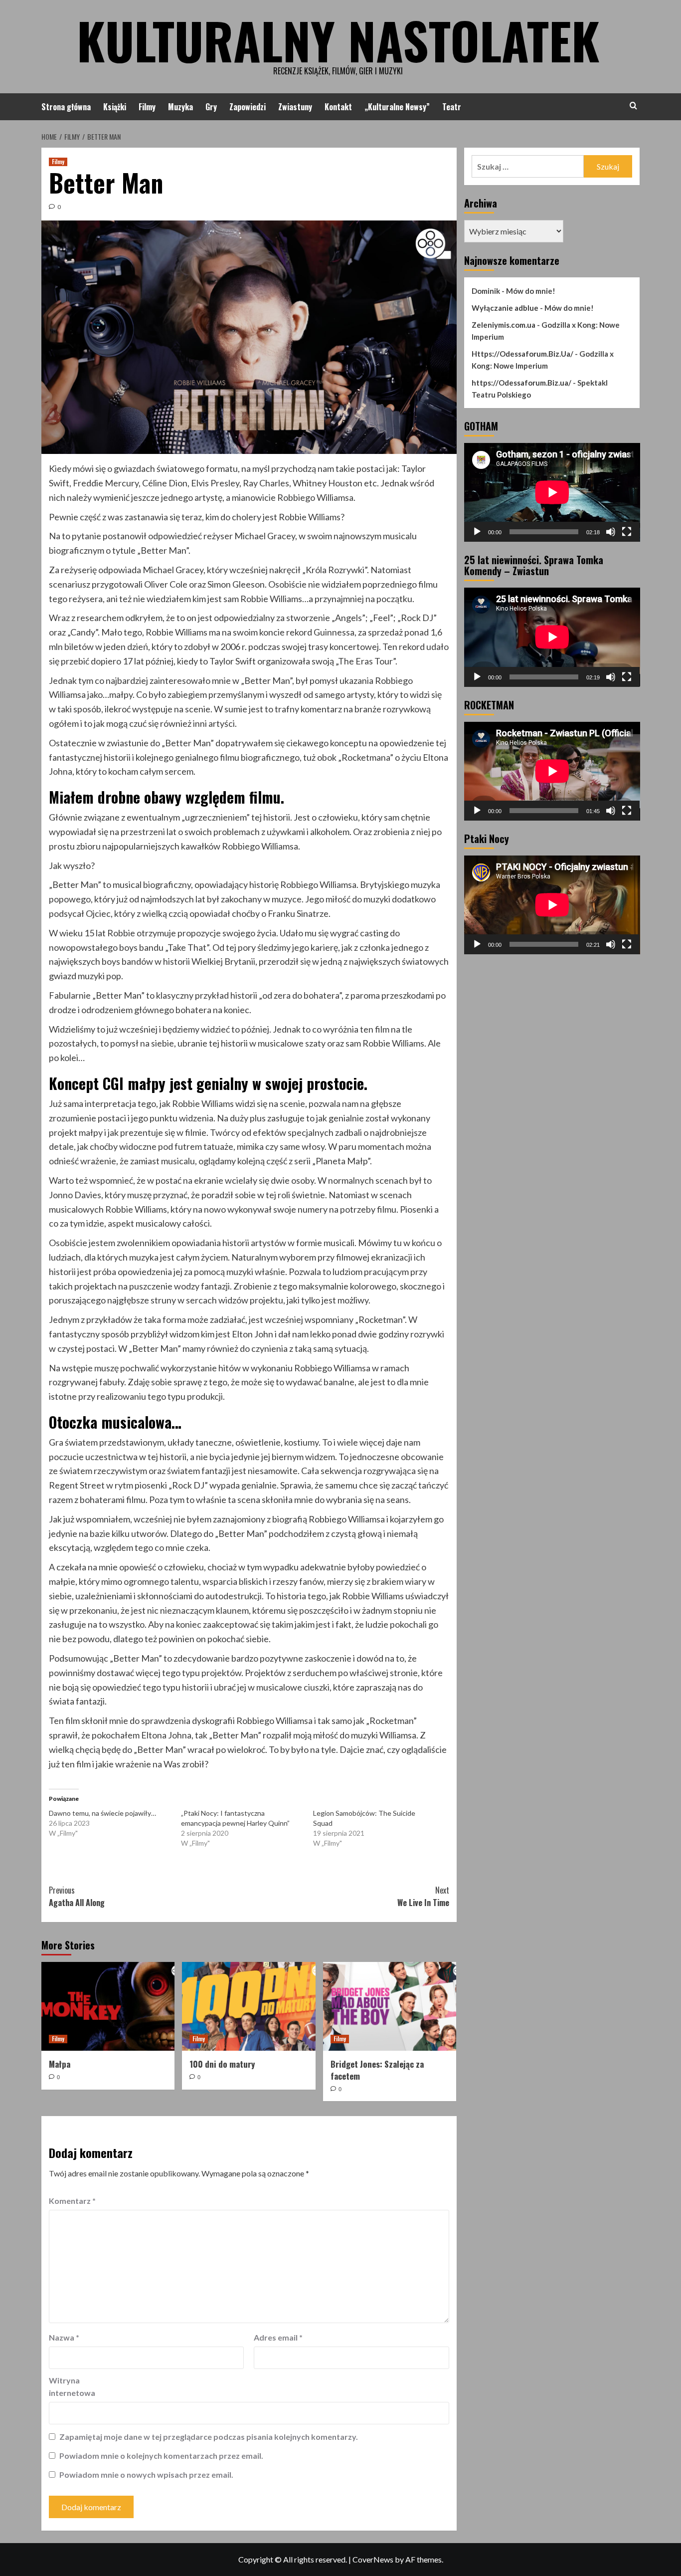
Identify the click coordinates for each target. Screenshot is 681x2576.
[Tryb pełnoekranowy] (627, 532)
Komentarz (72, 2201)
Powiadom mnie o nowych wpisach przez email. (146, 2474)
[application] (552, 492)
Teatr (452, 107)
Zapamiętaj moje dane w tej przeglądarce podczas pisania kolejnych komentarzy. (209, 2437)
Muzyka (180, 107)
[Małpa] (108, 2006)
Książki (115, 107)
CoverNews (373, 2559)
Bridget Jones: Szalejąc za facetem (377, 2070)
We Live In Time (423, 1897)
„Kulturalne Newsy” (397, 107)
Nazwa (64, 2337)
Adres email (278, 2337)
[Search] (633, 106)
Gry (211, 107)
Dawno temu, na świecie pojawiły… (102, 1813)
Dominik (486, 291)
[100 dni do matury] (249, 2006)
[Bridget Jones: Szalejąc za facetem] (390, 2006)
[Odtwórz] (477, 532)
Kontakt (338, 107)
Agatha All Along (77, 1897)
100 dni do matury (222, 2064)
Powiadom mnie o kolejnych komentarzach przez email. (161, 2456)
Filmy (147, 107)
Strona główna (66, 107)
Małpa (60, 2064)
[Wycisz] (611, 532)
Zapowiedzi (248, 107)
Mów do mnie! (531, 291)
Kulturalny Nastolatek (338, 40)
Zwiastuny (295, 107)
